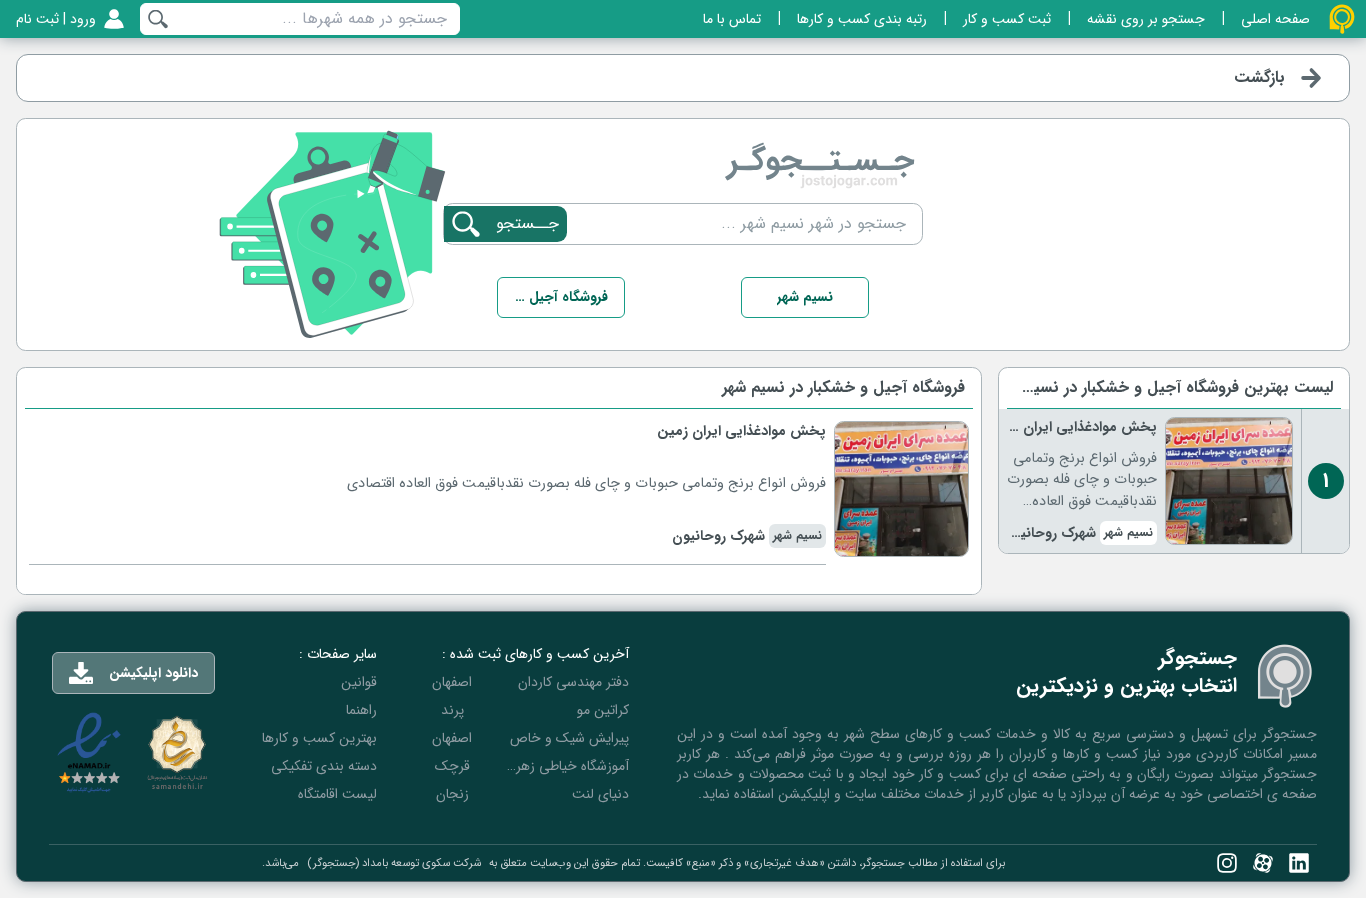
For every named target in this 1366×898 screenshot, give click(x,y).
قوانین (359, 682)
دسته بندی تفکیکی (324, 766)
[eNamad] (89, 753)
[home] (1342, 19)
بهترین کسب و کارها (319, 738)
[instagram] (1227, 863)
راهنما (361, 710)
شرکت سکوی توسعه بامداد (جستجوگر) (394, 863)
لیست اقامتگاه (337, 794)
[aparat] (1263, 863)
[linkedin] (1299, 863)
